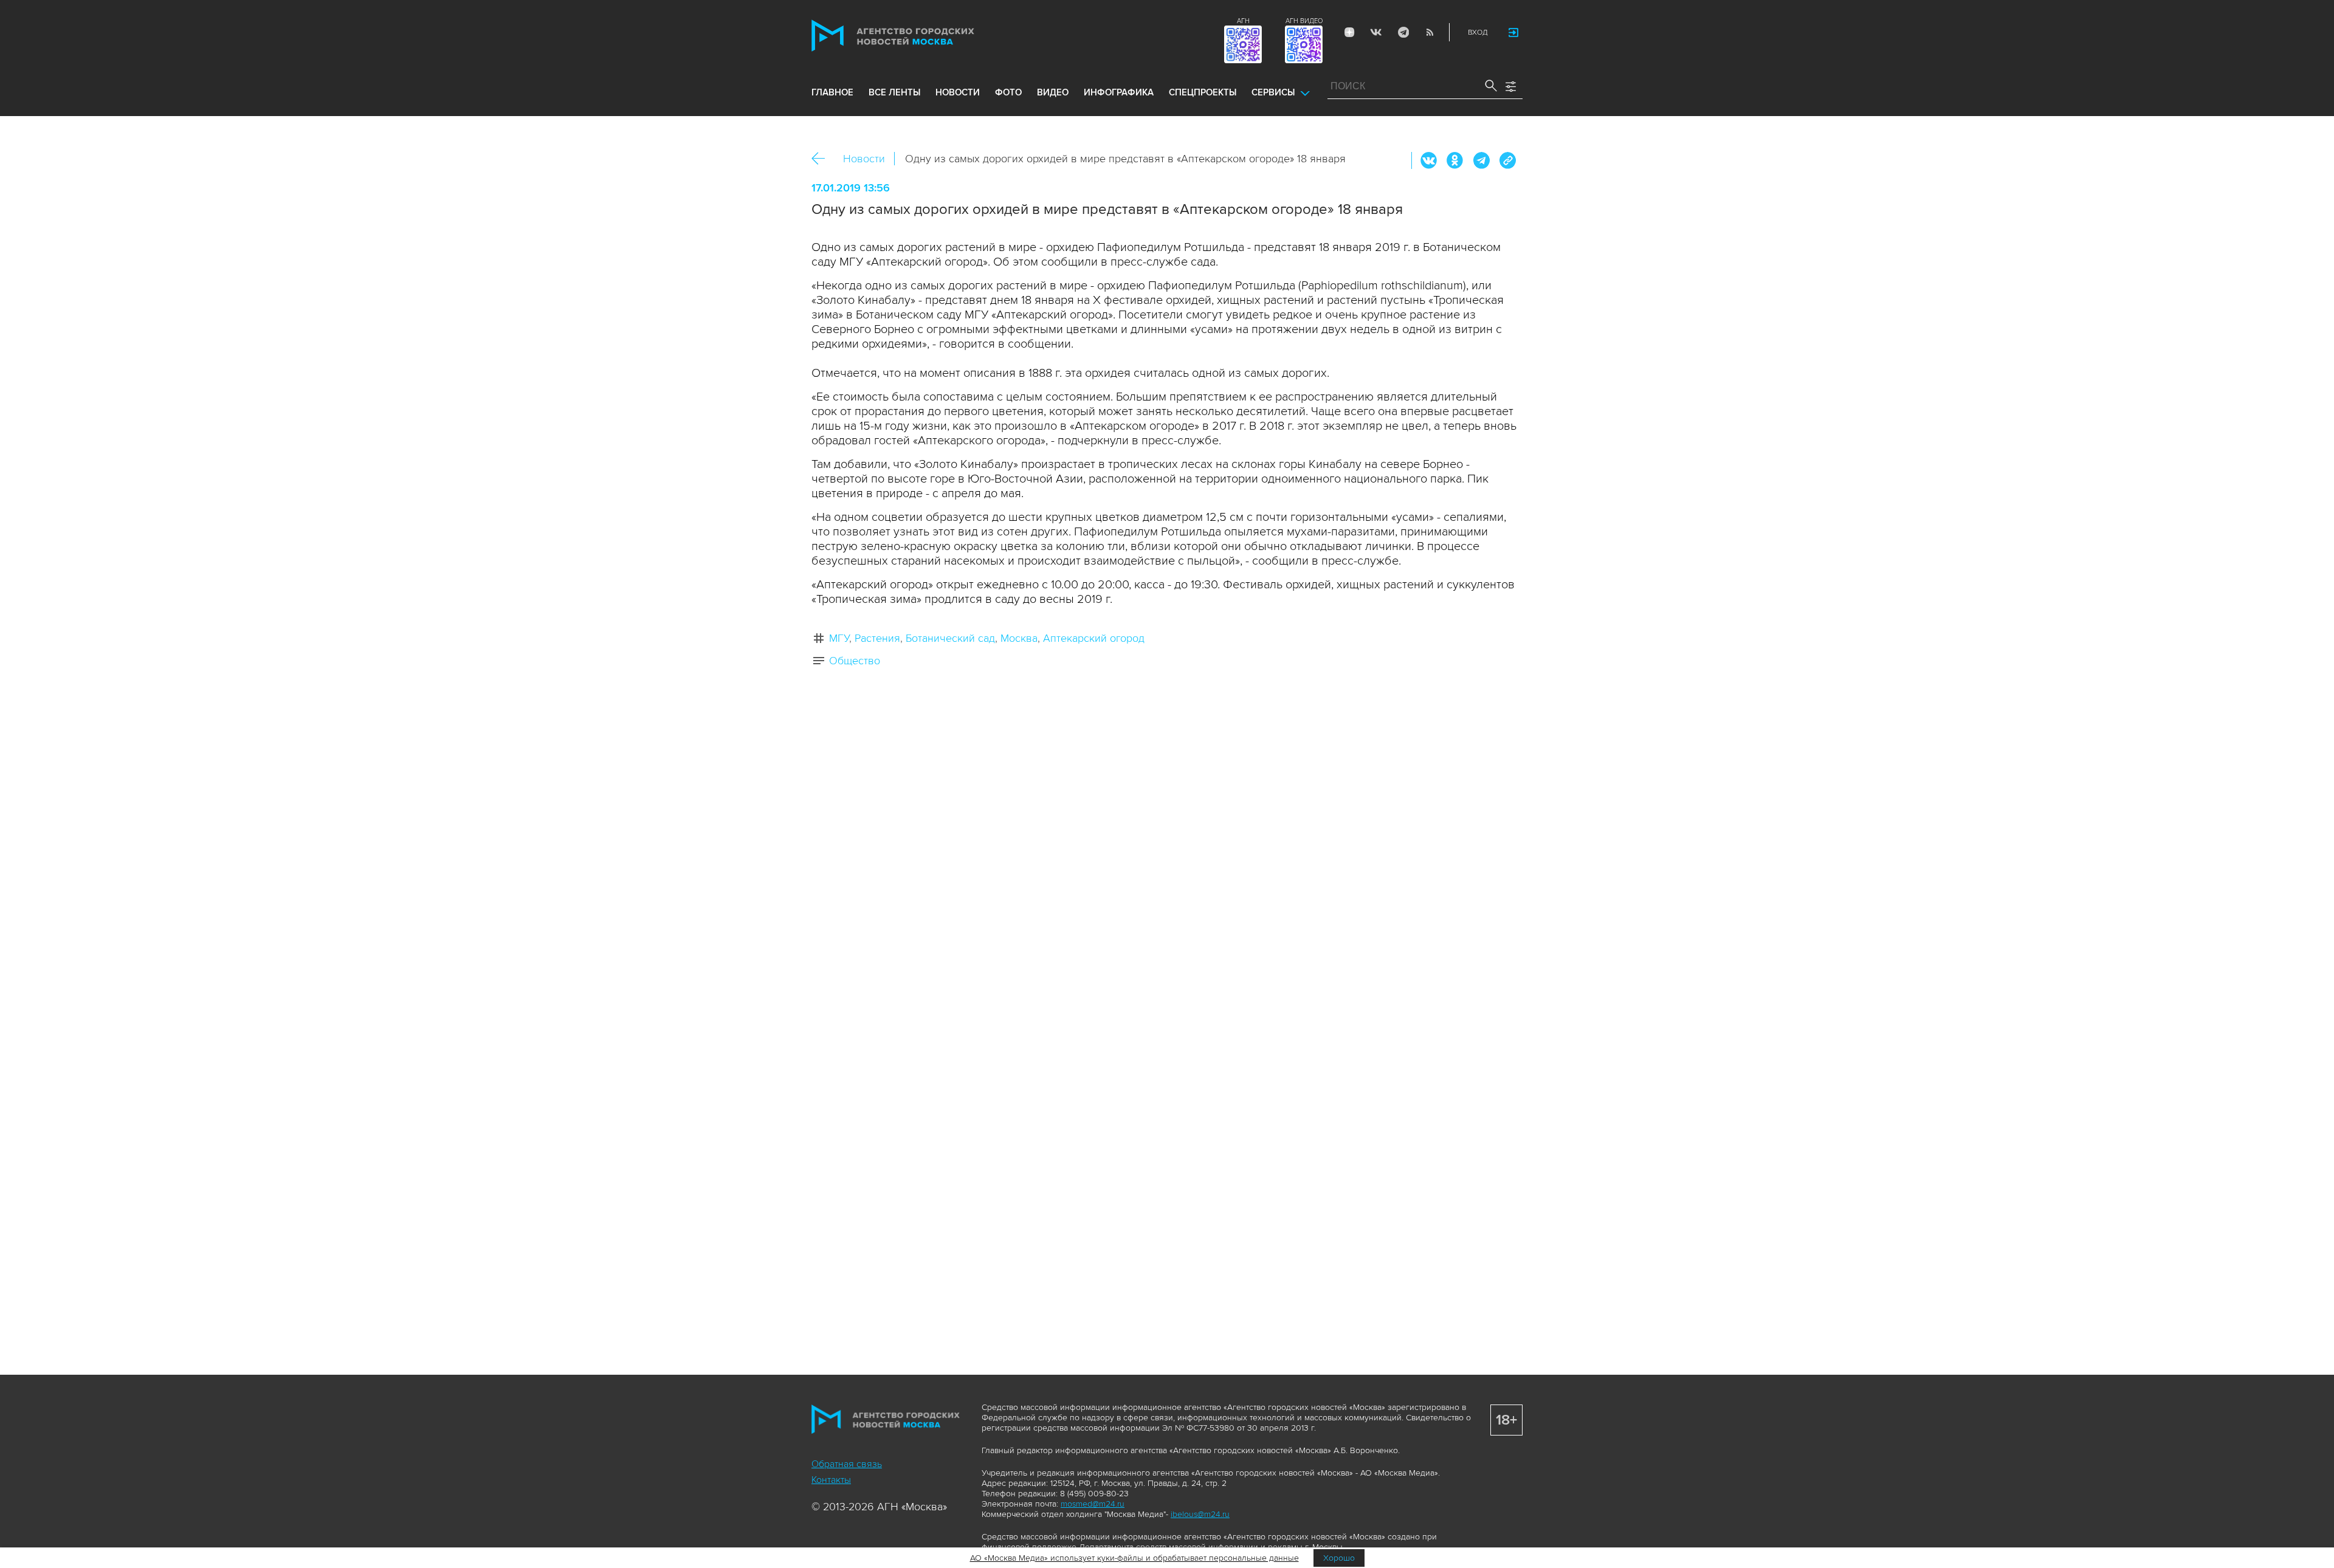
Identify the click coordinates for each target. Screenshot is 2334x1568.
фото (1008, 92)
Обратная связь (847, 1464)
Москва (1019, 638)
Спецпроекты (1203, 92)
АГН (1243, 21)
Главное (832, 92)
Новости (864, 159)
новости (958, 92)
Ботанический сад (950, 638)
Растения (877, 638)
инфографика (1119, 92)
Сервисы (1273, 92)
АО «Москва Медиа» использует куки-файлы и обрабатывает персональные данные (1134, 1558)
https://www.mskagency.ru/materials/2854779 (1507, 160)
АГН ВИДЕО (1304, 21)
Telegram (1403, 32)
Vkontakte (1376, 32)
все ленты (894, 92)
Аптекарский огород (1094, 638)
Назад (823, 159)
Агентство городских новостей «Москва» (916, 36)
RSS (1430, 32)
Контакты (831, 1480)
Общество (855, 661)
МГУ (839, 638)
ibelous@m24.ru (1200, 1514)
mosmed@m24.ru (1093, 1504)
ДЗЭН (1349, 32)
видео (1053, 92)
